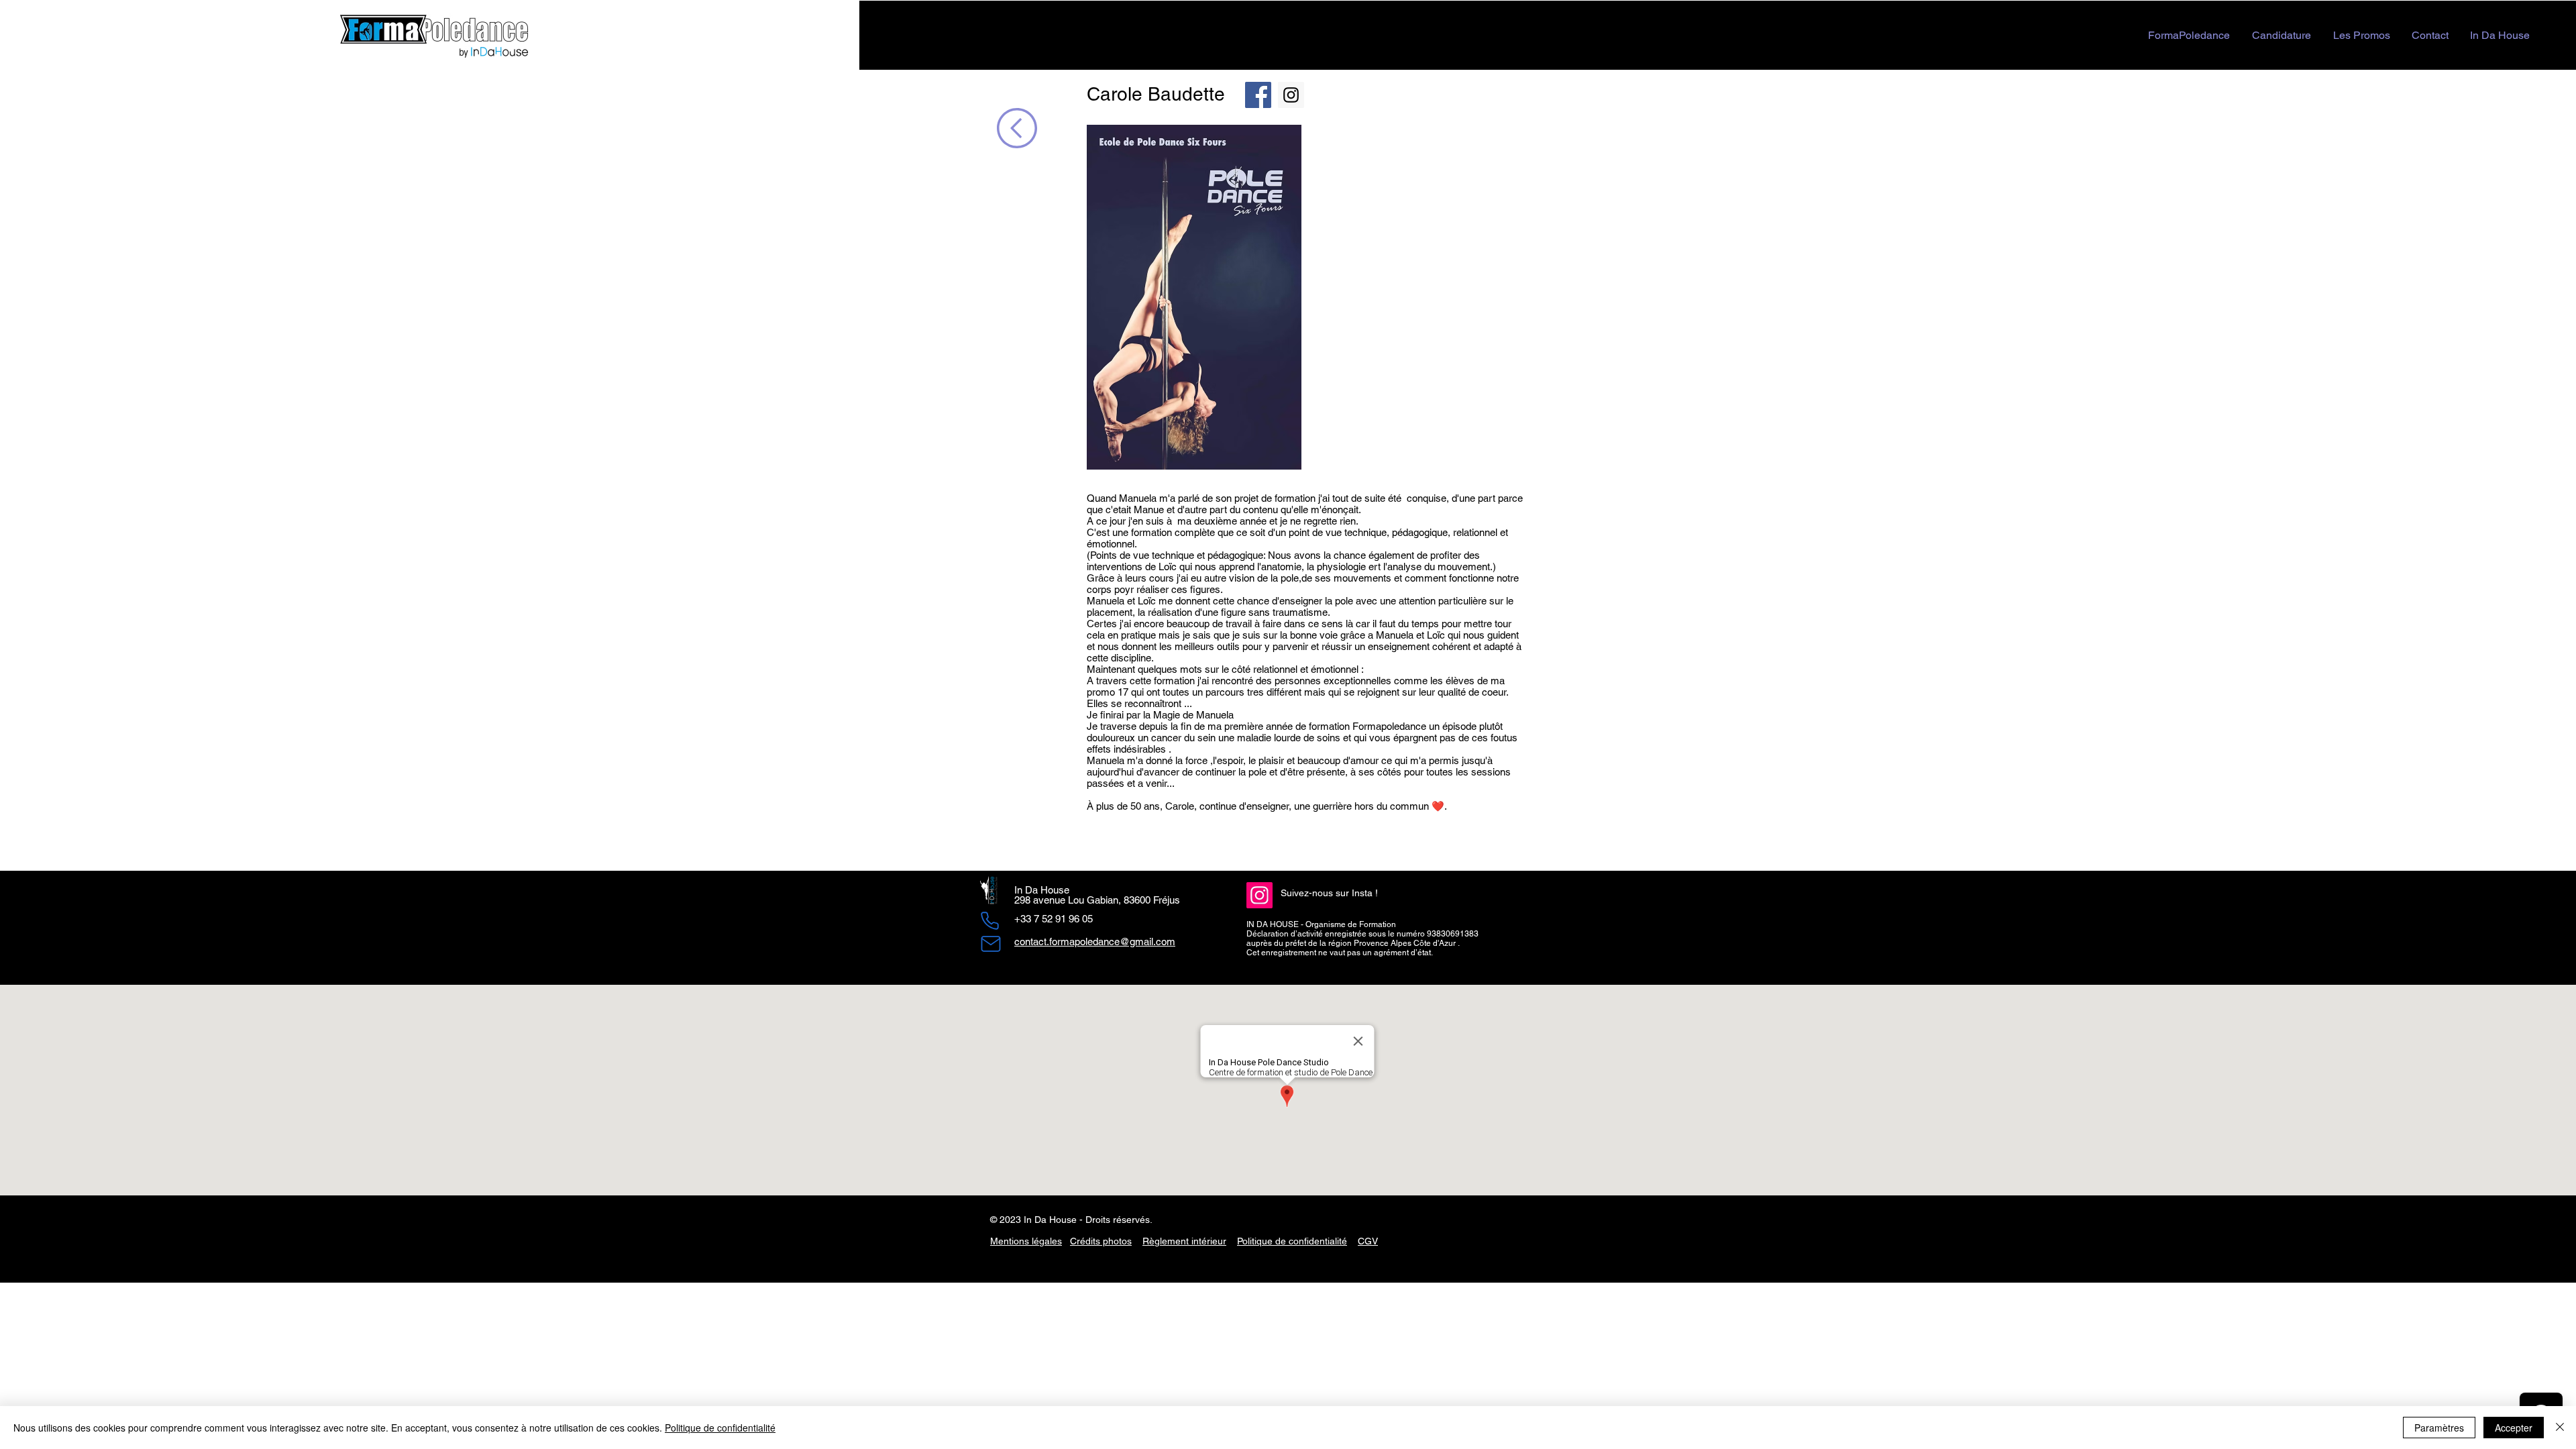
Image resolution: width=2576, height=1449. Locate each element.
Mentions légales (1026, 1241)
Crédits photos (1101, 1241)
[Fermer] (2560, 1428)
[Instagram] (1259, 895)
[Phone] (989, 921)
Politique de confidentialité (1292, 1241)
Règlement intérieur (1184, 1241)
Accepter (2514, 1428)
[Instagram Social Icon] (1291, 95)
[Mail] (991, 944)
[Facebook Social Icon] (1258, 95)
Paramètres (2439, 1428)
